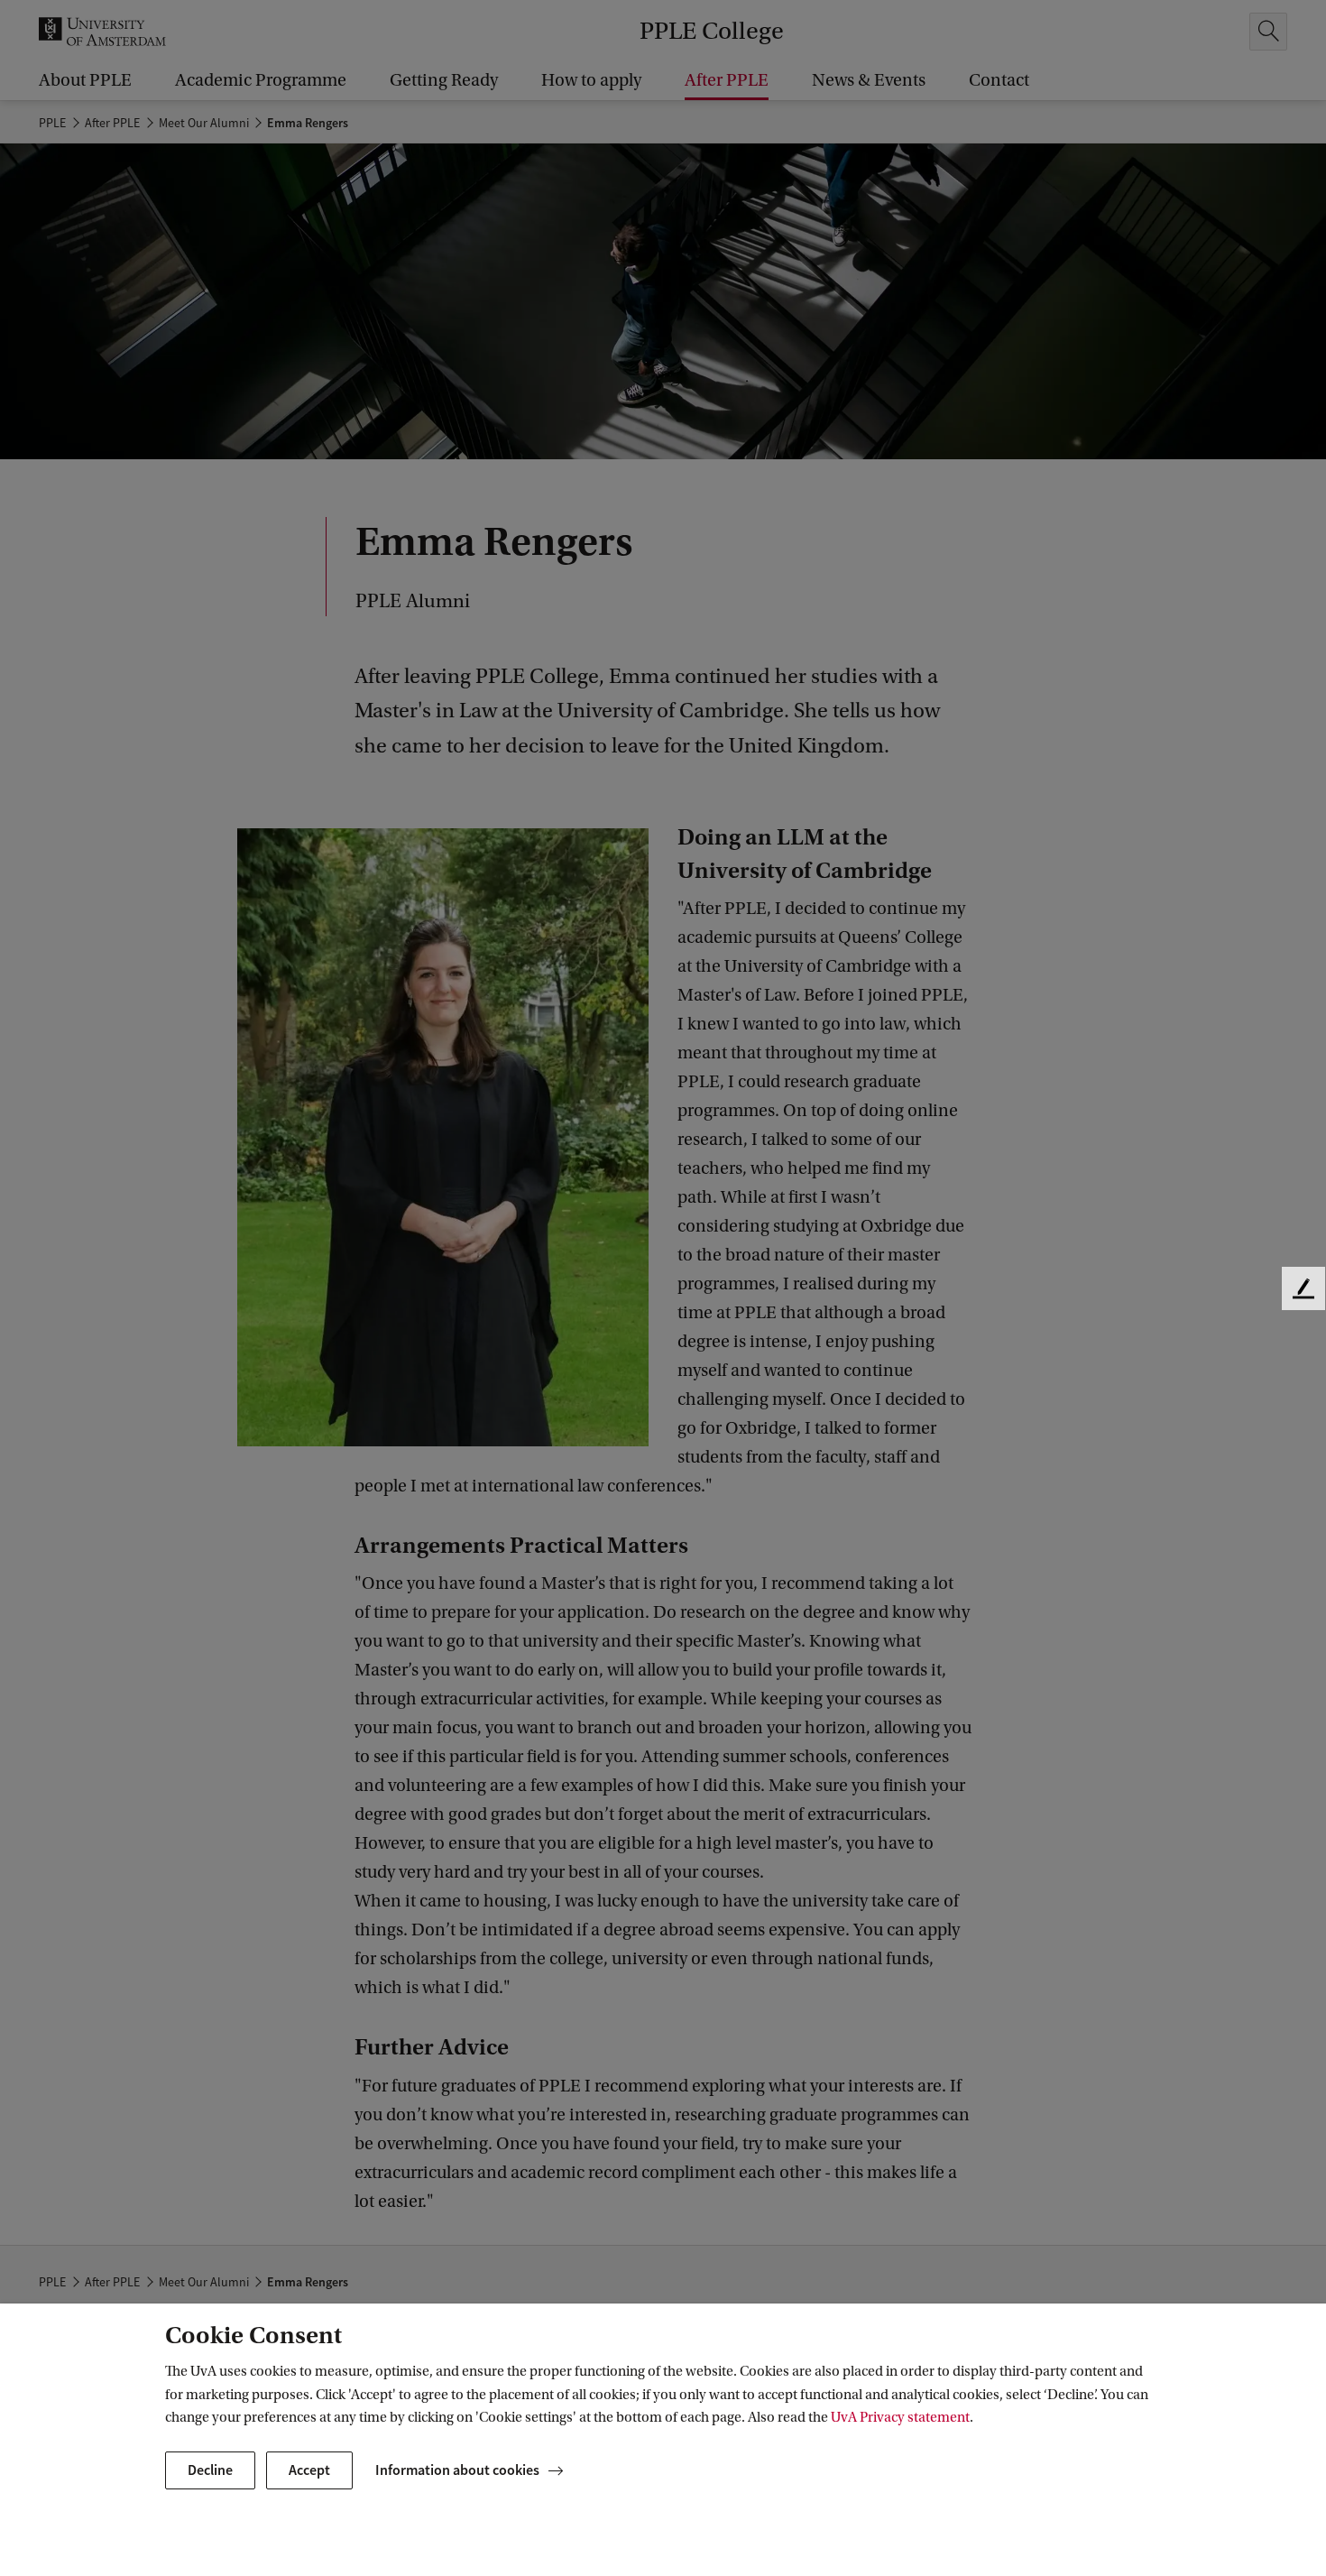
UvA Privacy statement (900, 2417)
